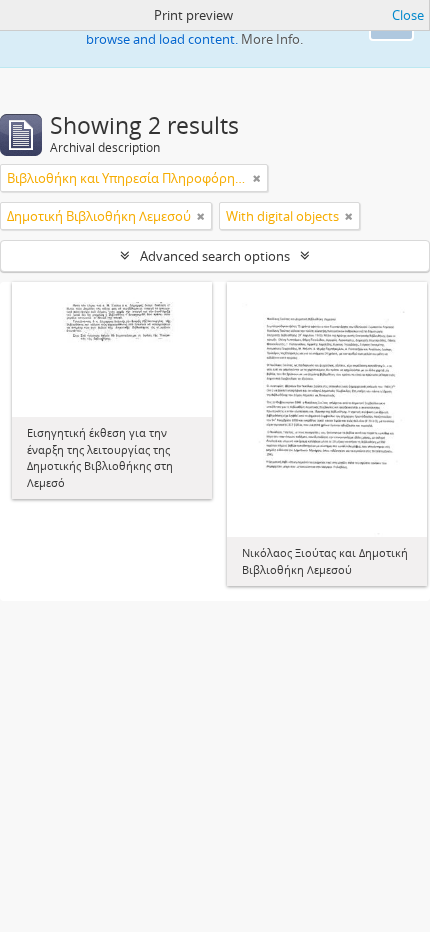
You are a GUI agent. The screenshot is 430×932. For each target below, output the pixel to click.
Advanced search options (215, 256)
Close (408, 15)
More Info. (272, 39)
